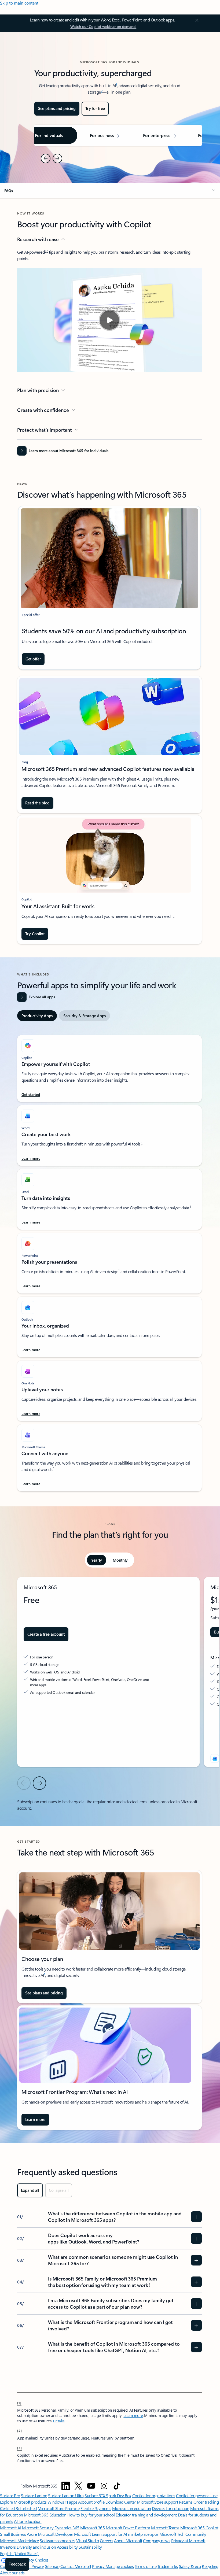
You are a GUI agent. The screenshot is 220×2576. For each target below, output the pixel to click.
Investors (8, 2547)
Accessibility (67, 2547)
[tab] (37, 1016)
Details (59, 2421)
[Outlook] (215, 1758)
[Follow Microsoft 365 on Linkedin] (66, 2486)
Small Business (13, 2534)
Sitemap (52, 2566)
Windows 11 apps (62, 2502)
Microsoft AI (10, 2528)
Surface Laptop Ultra (66, 2495)
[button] (110, 191)
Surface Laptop (34, 2495)
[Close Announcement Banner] (196, 20)
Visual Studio (87, 2540)
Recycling (210, 2566)
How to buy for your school (91, 2515)
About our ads (12, 2573)
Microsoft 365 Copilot (199, 2528)
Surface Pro (10, 2495)
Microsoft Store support (157, 2502)
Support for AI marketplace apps (131, 2534)
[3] (20, 2448)
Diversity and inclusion (36, 2547)
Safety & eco (190, 2566)
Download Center (121, 2502)
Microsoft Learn (88, 2534)
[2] (20, 2430)
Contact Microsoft (76, 2566)
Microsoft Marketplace (19, 2540)
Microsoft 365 (92, 2528)
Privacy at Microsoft (188, 2540)
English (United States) (19, 2553)
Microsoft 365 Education (45, 2515)
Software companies (57, 2540)
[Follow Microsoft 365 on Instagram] (104, 2486)
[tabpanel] (109, 1261)
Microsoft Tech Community (183, 2534)
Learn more (133, 2416)
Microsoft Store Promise (58, 2508)
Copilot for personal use (197, 2495)
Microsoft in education (131, 2508)
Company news (157, 2540)
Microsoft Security (38, 2528)
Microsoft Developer (56, 2534)
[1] (19, 2403)
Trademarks (168, 2566)
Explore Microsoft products (23, 2502)
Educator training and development (146, 2515)
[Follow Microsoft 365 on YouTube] (91, 2486)
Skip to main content (19, 3)
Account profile (91, 2502)
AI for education (28, 2521)
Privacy (99, 2566)
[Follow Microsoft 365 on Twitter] (78, 2486)
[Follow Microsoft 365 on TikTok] (117, 2486)
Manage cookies (120, 2566)
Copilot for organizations (154, 2495)
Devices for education (170, 2508)
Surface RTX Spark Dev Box (108, 2495)
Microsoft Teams (165, 2528)
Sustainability (90, 2547)
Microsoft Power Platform (128, 2528)
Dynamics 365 (67, 2528)
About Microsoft (128, 2540)
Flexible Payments (96, 2508)
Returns (186, 2502)
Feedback (17, 2564)
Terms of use (146, 2566)
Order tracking (206, 2502)
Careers (107, 2540)
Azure (32, 2534)
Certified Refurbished (18, 2508)
